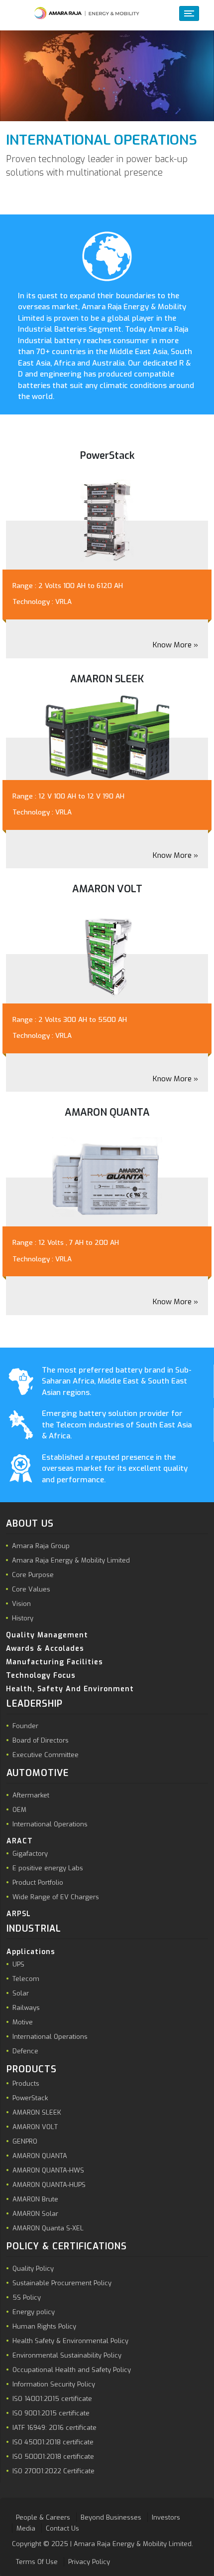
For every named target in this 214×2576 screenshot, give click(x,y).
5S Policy (27, 2297)
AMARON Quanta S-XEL (48, 2228)
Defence (25, 2051)
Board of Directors (41, 1740)
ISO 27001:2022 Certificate (53, 2471)
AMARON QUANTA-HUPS (49, 2185)
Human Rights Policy (44, 2326)
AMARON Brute (35, 2199)
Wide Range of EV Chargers (56, 1897)
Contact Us (62, 2528)
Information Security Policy (54, 2384)
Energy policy (34, 2312)
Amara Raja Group (41, 1546)
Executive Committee (46, 1755)
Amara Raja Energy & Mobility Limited (71, 1560)
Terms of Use (37, 2562)
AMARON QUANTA (40, 2156)
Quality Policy (33, 2269)
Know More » (175, 645)
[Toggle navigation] (189, 13)
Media (26, 2528)
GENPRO (25, 2141)
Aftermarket (31, 1795)
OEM (19, 1810)
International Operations (50, 1824)
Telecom (26, 1979)
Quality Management (47, 1635)
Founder (25, 1726)
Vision (21, 1604)
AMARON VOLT (35, 2127)
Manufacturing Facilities (54, 1662)
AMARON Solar (35, 2214)
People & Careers (43, 2517)
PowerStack (30, 2098)
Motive (23, 2022)
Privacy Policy (89, 2562)
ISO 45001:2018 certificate (53, 2442)
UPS (18, 1964)
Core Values (31, 1589)
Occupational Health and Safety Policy (72, 2370)
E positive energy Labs (48, 1868)
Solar (21, 1993)
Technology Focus (41, 1676)
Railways (26, 2008)
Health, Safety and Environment (70, 1689)
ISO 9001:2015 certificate (51, 2413)
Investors (166, 2517)
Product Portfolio (38, 1882)
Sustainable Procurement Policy (62, 2283)
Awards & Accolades (45, 1649)
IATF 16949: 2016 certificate (54, 2428)
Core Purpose (33, 1575)
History (23, 1618)
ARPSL (19, 1914)
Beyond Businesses (111, 2517)
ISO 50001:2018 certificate (53, 2457)
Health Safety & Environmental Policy (70, 2341)
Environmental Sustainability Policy (67, 2355)
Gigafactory (30, 1854)
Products (26, 2083)
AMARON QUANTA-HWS (48, 2170)
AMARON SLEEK (37, 2112)
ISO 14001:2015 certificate (52, 2399)
